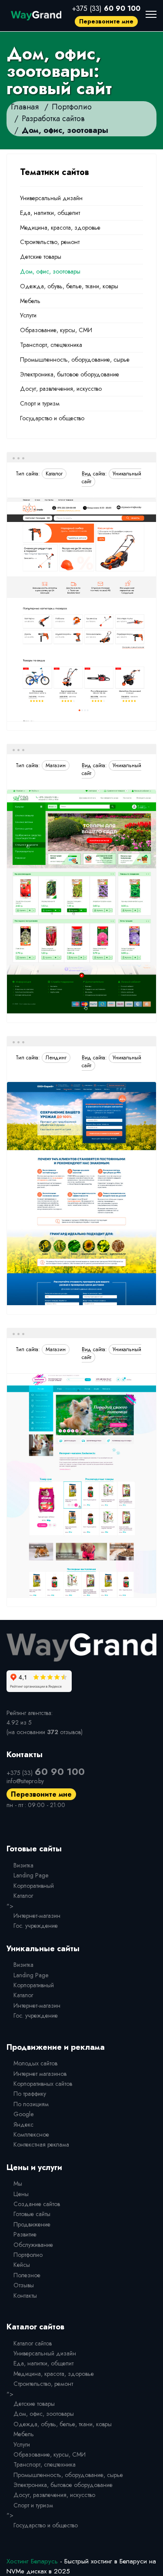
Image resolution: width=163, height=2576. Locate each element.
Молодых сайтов (35, 2063)
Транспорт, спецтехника (51, 345)
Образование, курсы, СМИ (56, 330)
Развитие (25, 2234)
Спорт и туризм (40, 403)
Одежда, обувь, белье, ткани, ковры (69, 286)
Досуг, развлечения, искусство (61, 389)
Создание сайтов (37, 2204)
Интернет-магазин (37, 1916)
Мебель (30, 301)
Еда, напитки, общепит (50, 213)
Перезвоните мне (106, 21)
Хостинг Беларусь (32, 2561)
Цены (21, 2194)
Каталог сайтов (33, 2343)
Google (23, 2114)
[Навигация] (151, 14)
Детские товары (41, 257)
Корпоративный (34, 1886)
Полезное (27, 2275)
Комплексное (31, 2134)
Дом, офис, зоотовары (50, 271)
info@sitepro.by (25, 1781)
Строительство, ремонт (50, 242)
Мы (18, 2183)
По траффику (30, 2094)
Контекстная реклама (41, 2144)
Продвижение (32, 2224)
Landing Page (31, 1875)
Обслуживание (33, 2245)
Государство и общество (52, 418)
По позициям (31, 2104)
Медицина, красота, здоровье (60, 228)
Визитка (23, 1865)
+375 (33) (106, 8)
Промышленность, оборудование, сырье (75, 360)
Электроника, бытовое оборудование (70, 374)
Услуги (28, 315)
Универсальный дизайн (51, 198)
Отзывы (24, 2285)
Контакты (25, 2296)
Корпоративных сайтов (43, 2084)
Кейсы (22, 2265)
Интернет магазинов (40, 2074)
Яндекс (23, 2124)
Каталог (23, 1896)
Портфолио (28, 2255)
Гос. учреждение (36, 1926)
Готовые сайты (32, 2214)
